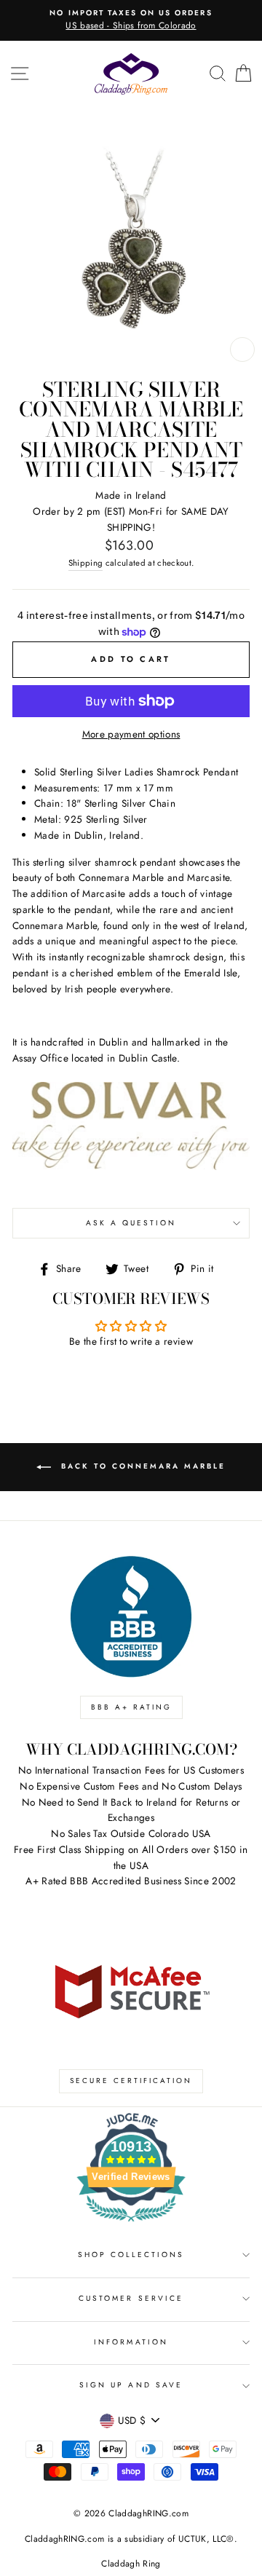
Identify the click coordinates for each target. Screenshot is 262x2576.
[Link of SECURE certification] (131, 1990)
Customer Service (131, 2298)
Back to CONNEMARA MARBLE (141, 1466)
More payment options (131, 734)
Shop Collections (131, 2255)
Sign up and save (131, 2385)
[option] (131, 20)
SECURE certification (131, 2081)
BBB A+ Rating (131, 1707)
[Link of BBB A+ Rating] (131, 1617)
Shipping (86, 563)
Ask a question (131, 1223)
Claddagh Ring (131, 2564)
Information (131, 2342)
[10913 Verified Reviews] (131, 2224)
